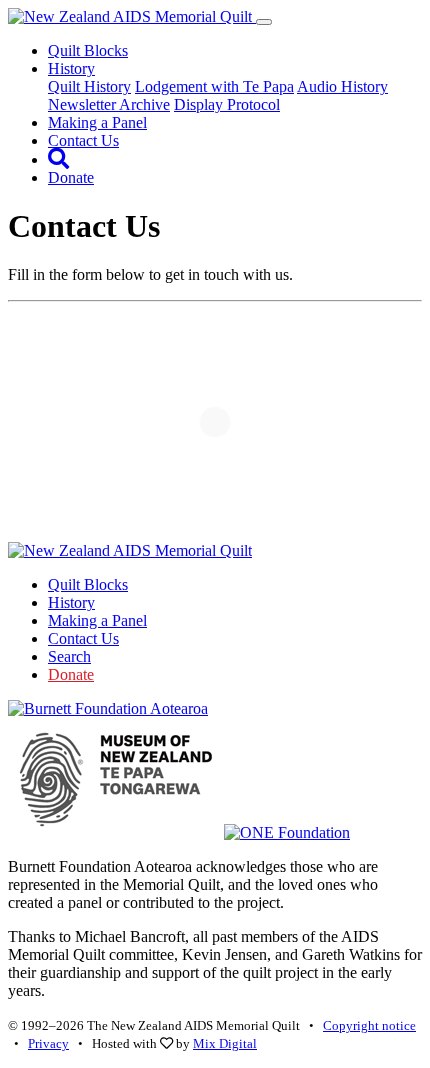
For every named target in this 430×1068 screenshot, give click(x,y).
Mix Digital (225, 1043)
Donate (71, 177)
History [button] (71, 68)
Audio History (342, 86)
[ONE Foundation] (287, 832)
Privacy (48, 1043)
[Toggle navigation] (264, 22)
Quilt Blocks (88, 50)
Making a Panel (97, 122)
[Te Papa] (116, 832)
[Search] (58, 159)
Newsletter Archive (109, 104)
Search (69, 656)
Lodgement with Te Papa (214, 86)
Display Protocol (227, 104)
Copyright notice (369, 1025)
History (71, 602)
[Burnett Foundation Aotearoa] (108, 708)
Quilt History (89, 86)
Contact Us (83, 140)
